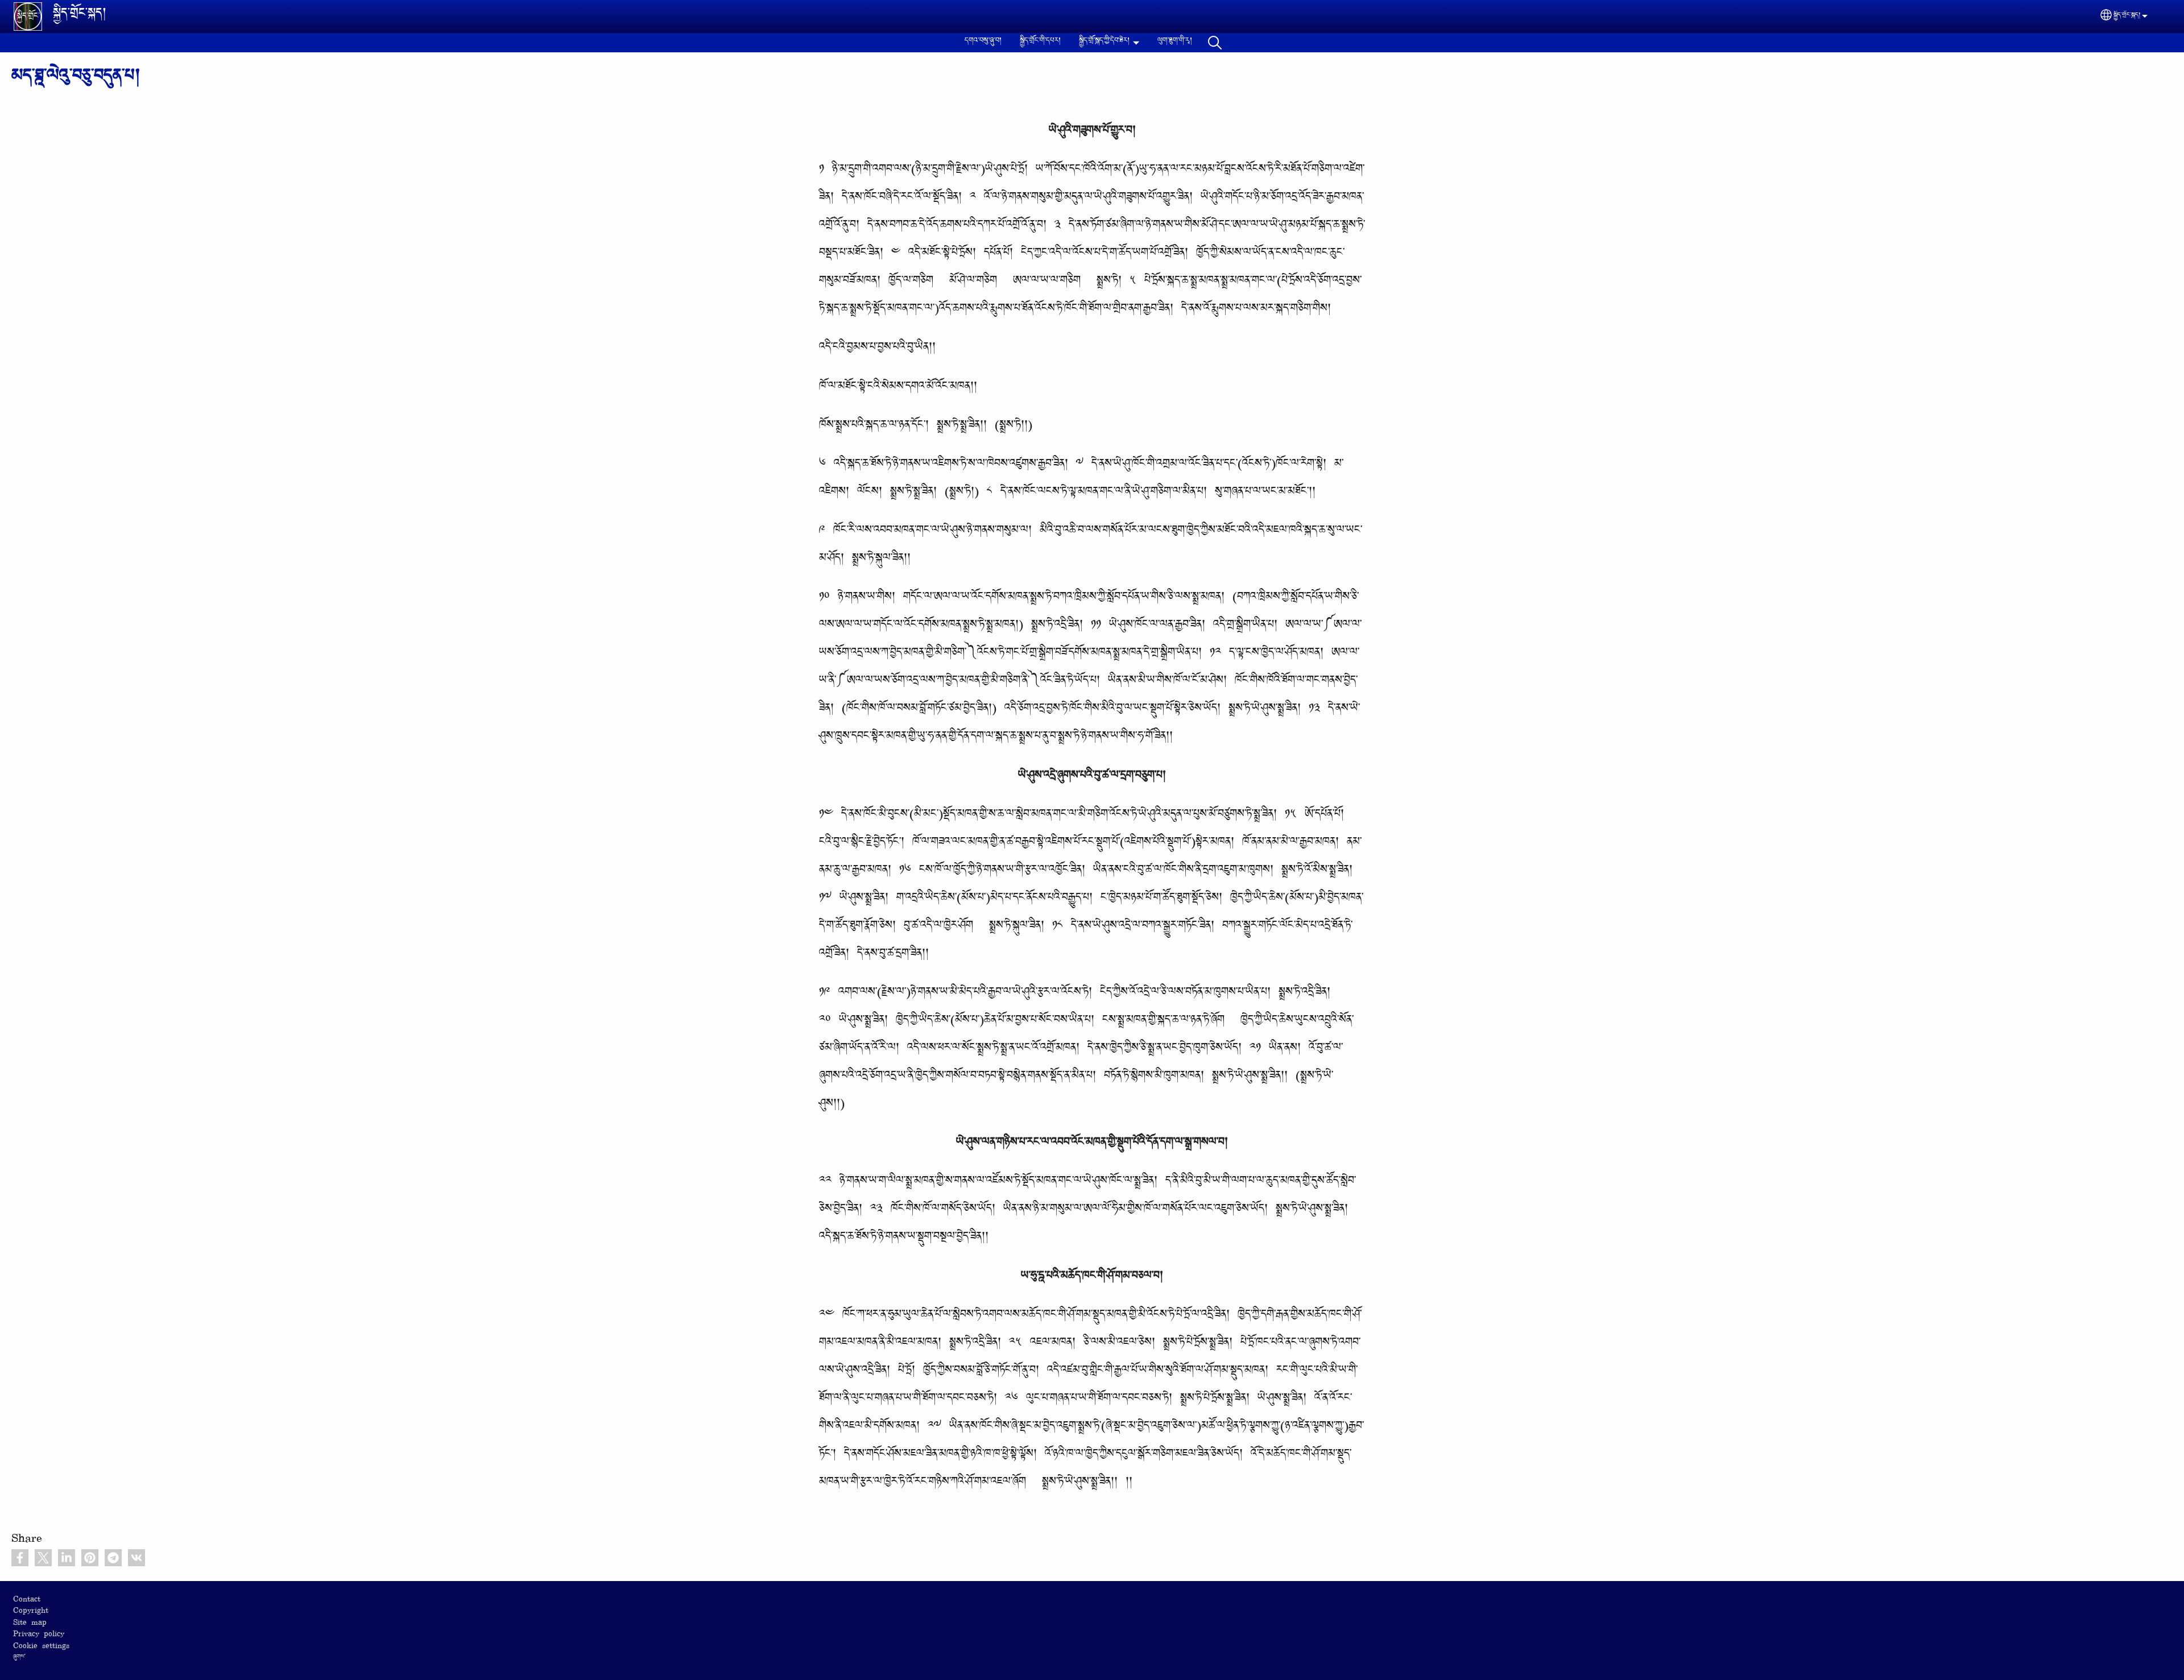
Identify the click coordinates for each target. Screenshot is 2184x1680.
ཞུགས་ (19, 1658)
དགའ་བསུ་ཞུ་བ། (983, 42)
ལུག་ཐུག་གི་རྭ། (1175, 42)
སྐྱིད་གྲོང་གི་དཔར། (1040, 42)
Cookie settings (41, 1647)
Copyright (31, 1611)
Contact (27, 1600)
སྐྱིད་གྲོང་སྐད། (80, 16)
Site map (30, 1623)
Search (1215, 43)
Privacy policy (39, 1635)
